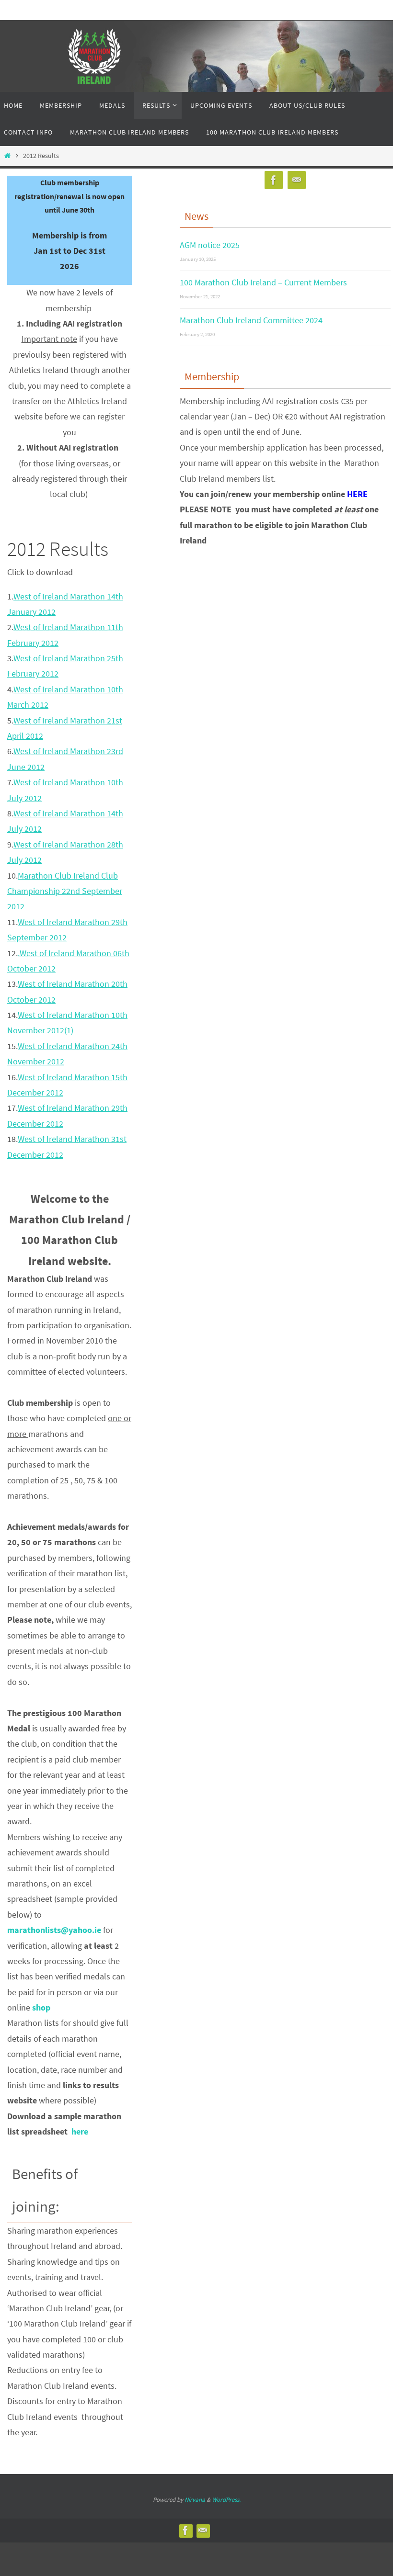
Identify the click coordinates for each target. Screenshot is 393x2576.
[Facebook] (274, 180)
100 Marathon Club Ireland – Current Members (263, 280)
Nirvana (195, 2500)
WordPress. (226, 2500)
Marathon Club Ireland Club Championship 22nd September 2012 (65, 891)
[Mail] (297, 180)
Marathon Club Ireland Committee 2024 (251, 317)
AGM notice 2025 (210, 244)
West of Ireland (42, 627)
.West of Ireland (47, 953)
